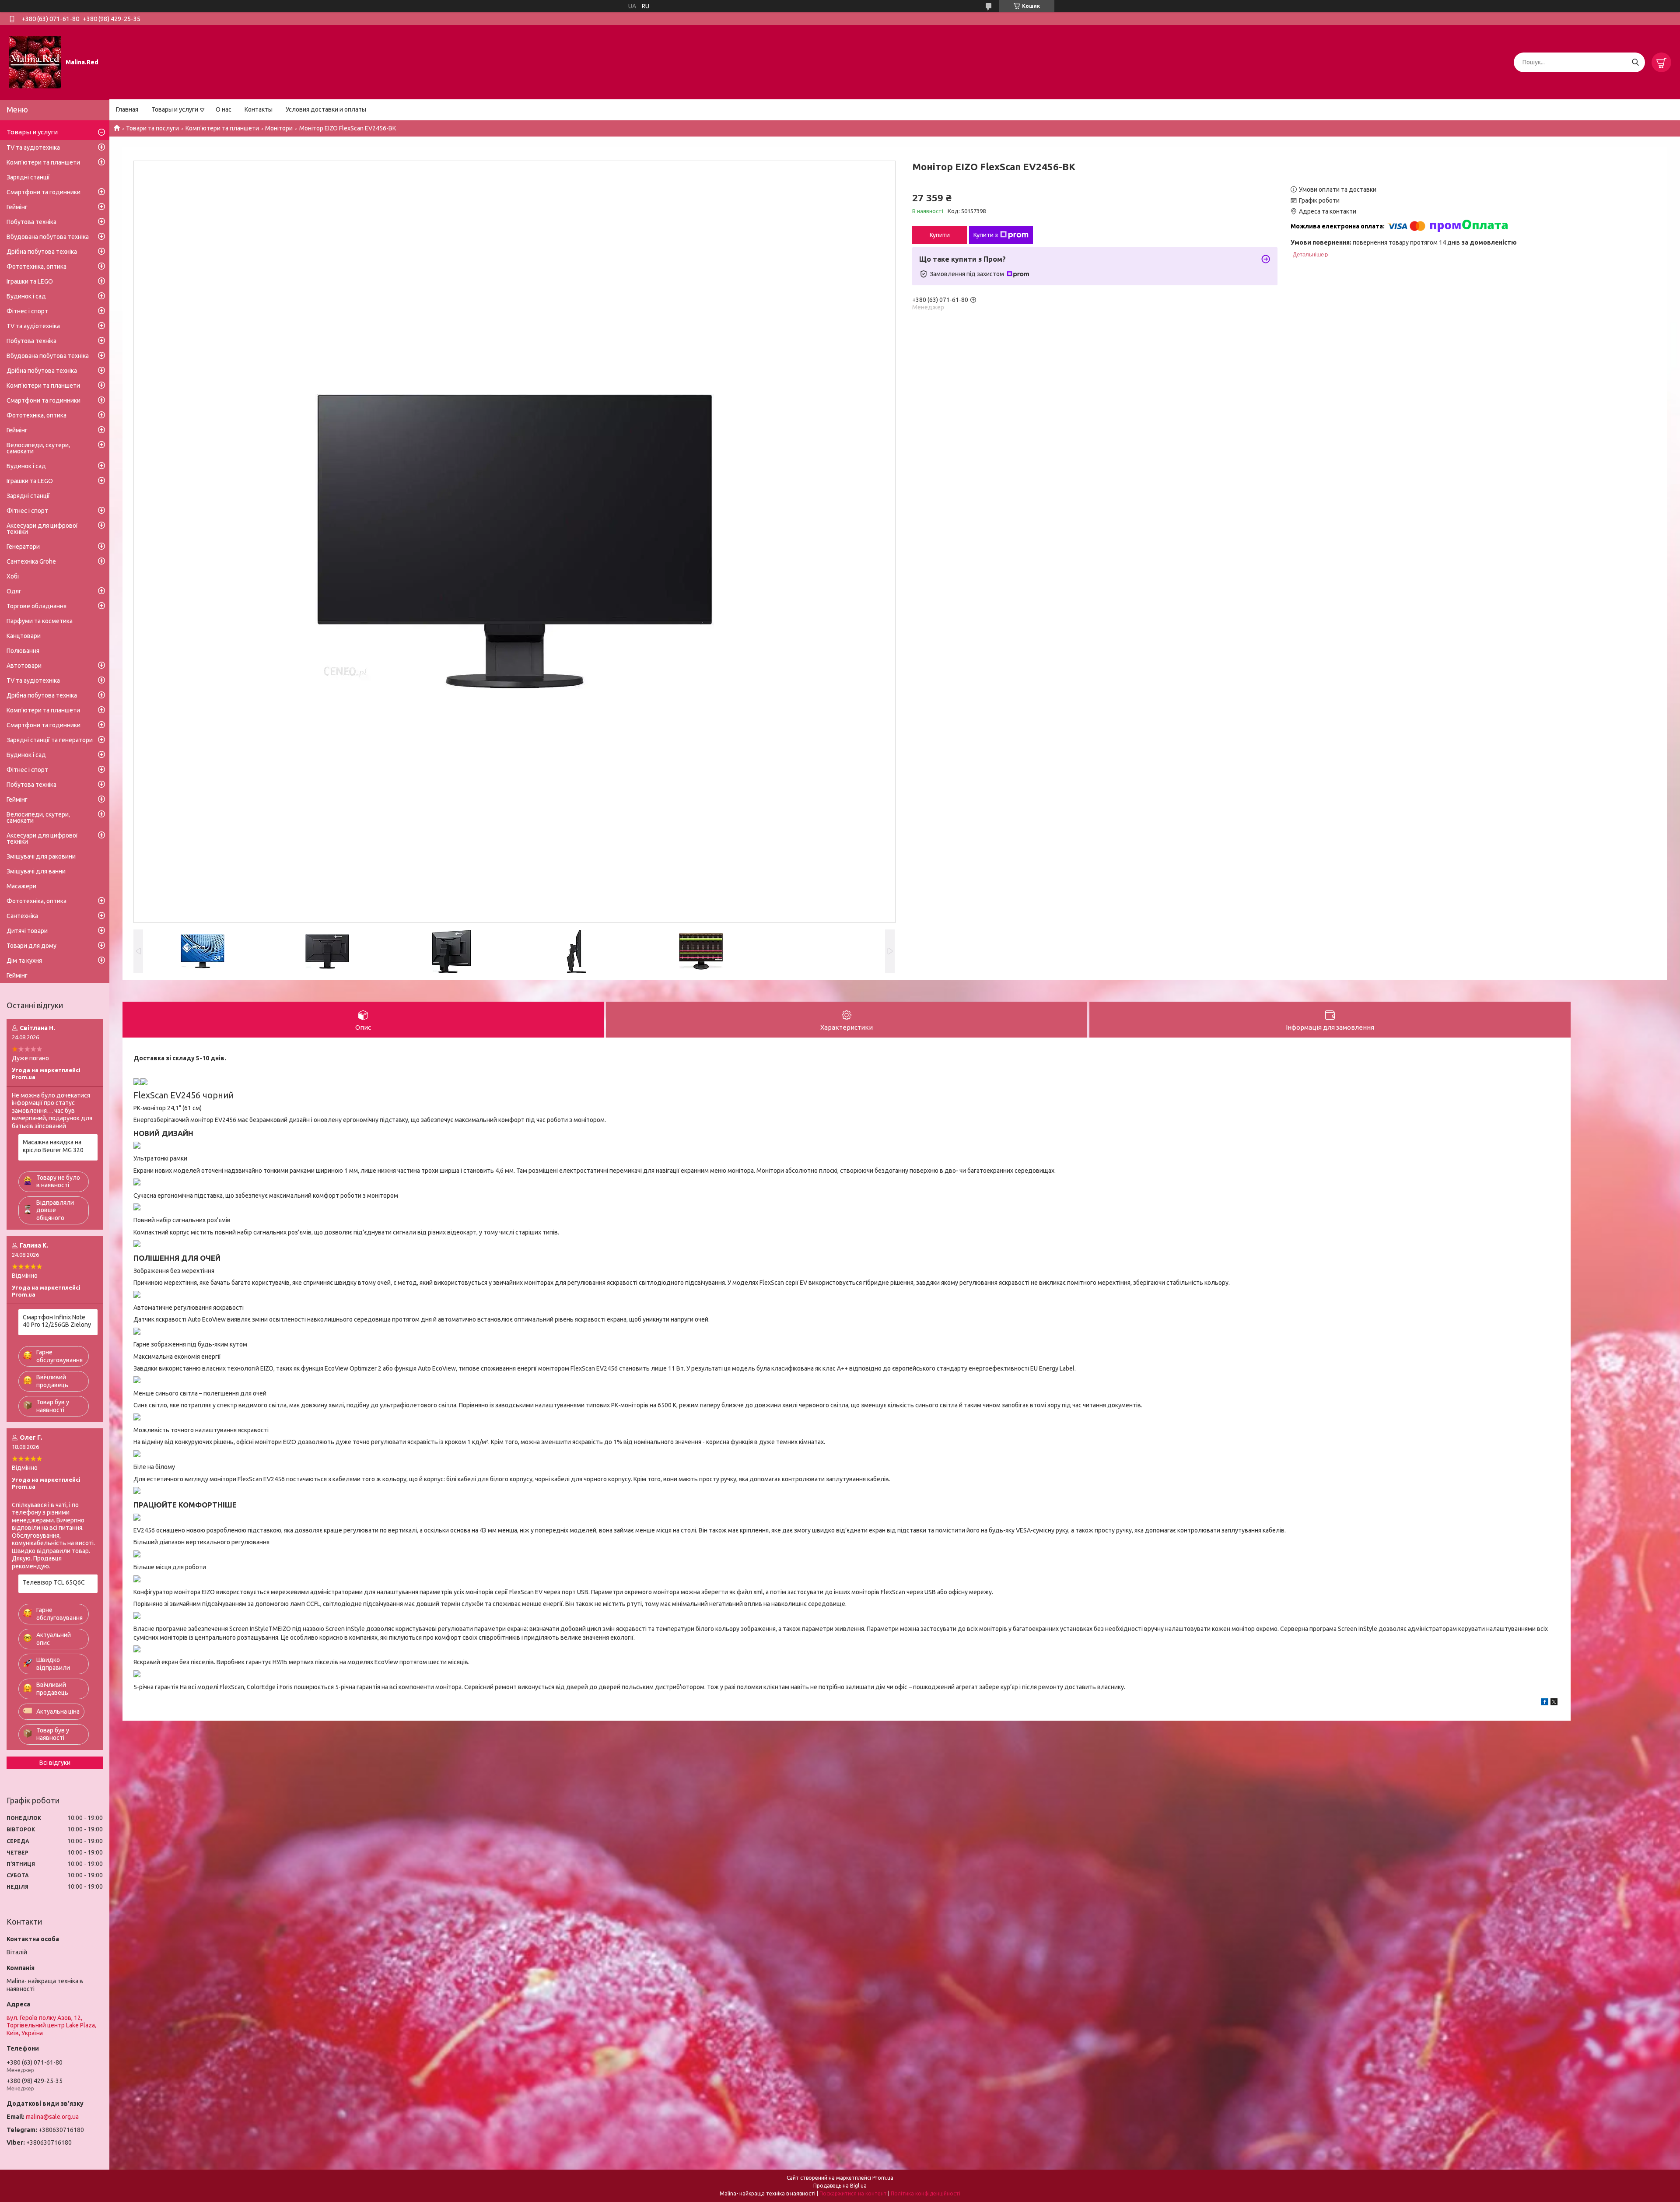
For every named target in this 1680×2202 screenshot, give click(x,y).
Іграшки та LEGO (30, 281)
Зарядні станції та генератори (50, 740)
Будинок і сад (26, 296)
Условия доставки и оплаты (326, 109)
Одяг (14, 591)
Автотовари (24, 666)
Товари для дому (31, 946)
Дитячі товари (27, 931)
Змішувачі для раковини (41, 856)
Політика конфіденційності (926, 2193)
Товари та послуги (152, 128)
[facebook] (1545, 1703)
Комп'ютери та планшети (222, 128)
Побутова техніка (31, 222)
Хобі (13, 576)
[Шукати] (1635, 62)
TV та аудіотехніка (33, 147)
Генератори (23, 547)
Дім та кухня (24, 961)
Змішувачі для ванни (36, 871)
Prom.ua (883, 2178)
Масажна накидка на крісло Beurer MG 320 (53, 1146)
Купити (940, 235)
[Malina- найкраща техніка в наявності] (35, 62)
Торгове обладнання (37, 606)
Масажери (21, 886)
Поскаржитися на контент (853, 2193)
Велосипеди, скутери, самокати (38, 448)
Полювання (23, 651)
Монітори (279, 128)
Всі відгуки (55, 1763)
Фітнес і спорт (27, 311)
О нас (224, 109)
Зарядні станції (28, 177)
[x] (1554, 1703)
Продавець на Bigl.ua (840, 2186)
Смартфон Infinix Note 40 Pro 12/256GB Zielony (57, 1321)
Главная (127, 109)
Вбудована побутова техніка (48, 237)
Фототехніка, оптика (37, 266)
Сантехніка (22, 916)
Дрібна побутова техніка (42, 252)
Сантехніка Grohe (31, 561)
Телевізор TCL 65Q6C (54, 1582)
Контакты (259, 109)
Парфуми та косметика (40, 621)
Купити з (986, 235)
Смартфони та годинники (44, 192)
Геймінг (17, 207)
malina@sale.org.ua (52, 2117)
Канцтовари (24, 636)
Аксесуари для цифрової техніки (42, 529)
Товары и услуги (175, 109)
